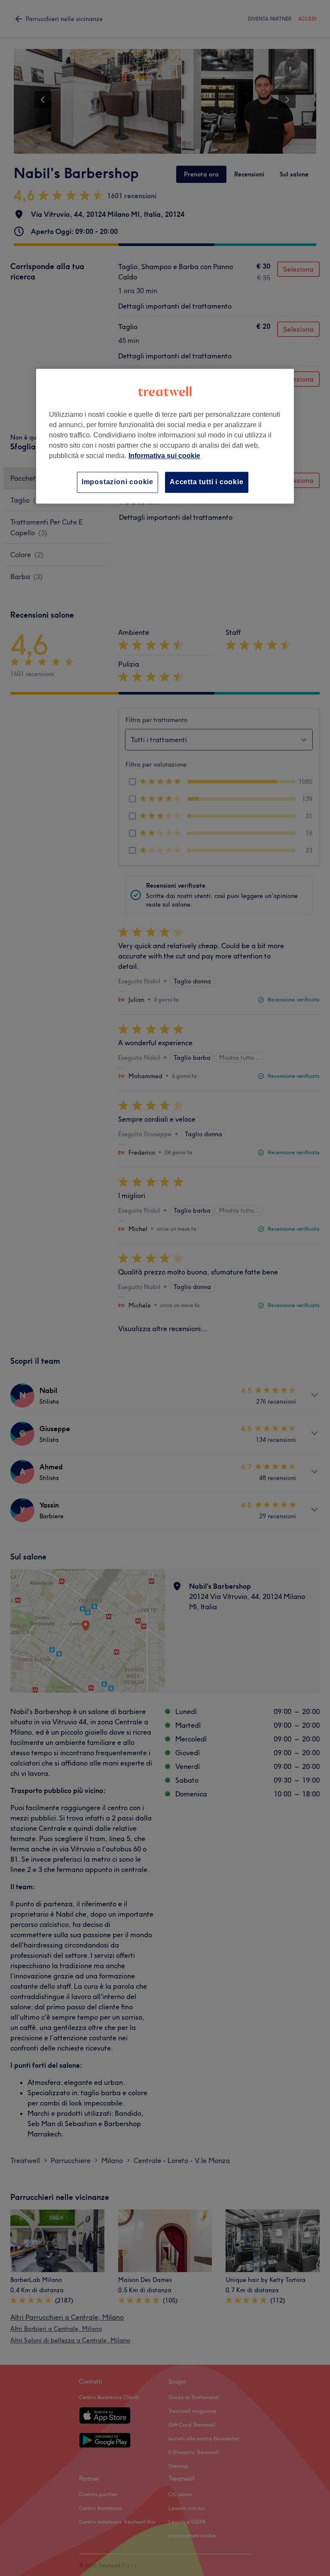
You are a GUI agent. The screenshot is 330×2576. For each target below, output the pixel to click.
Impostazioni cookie (118, 482)
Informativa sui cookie (164, 456)
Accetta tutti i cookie (207, 482)
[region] (165, 436)
